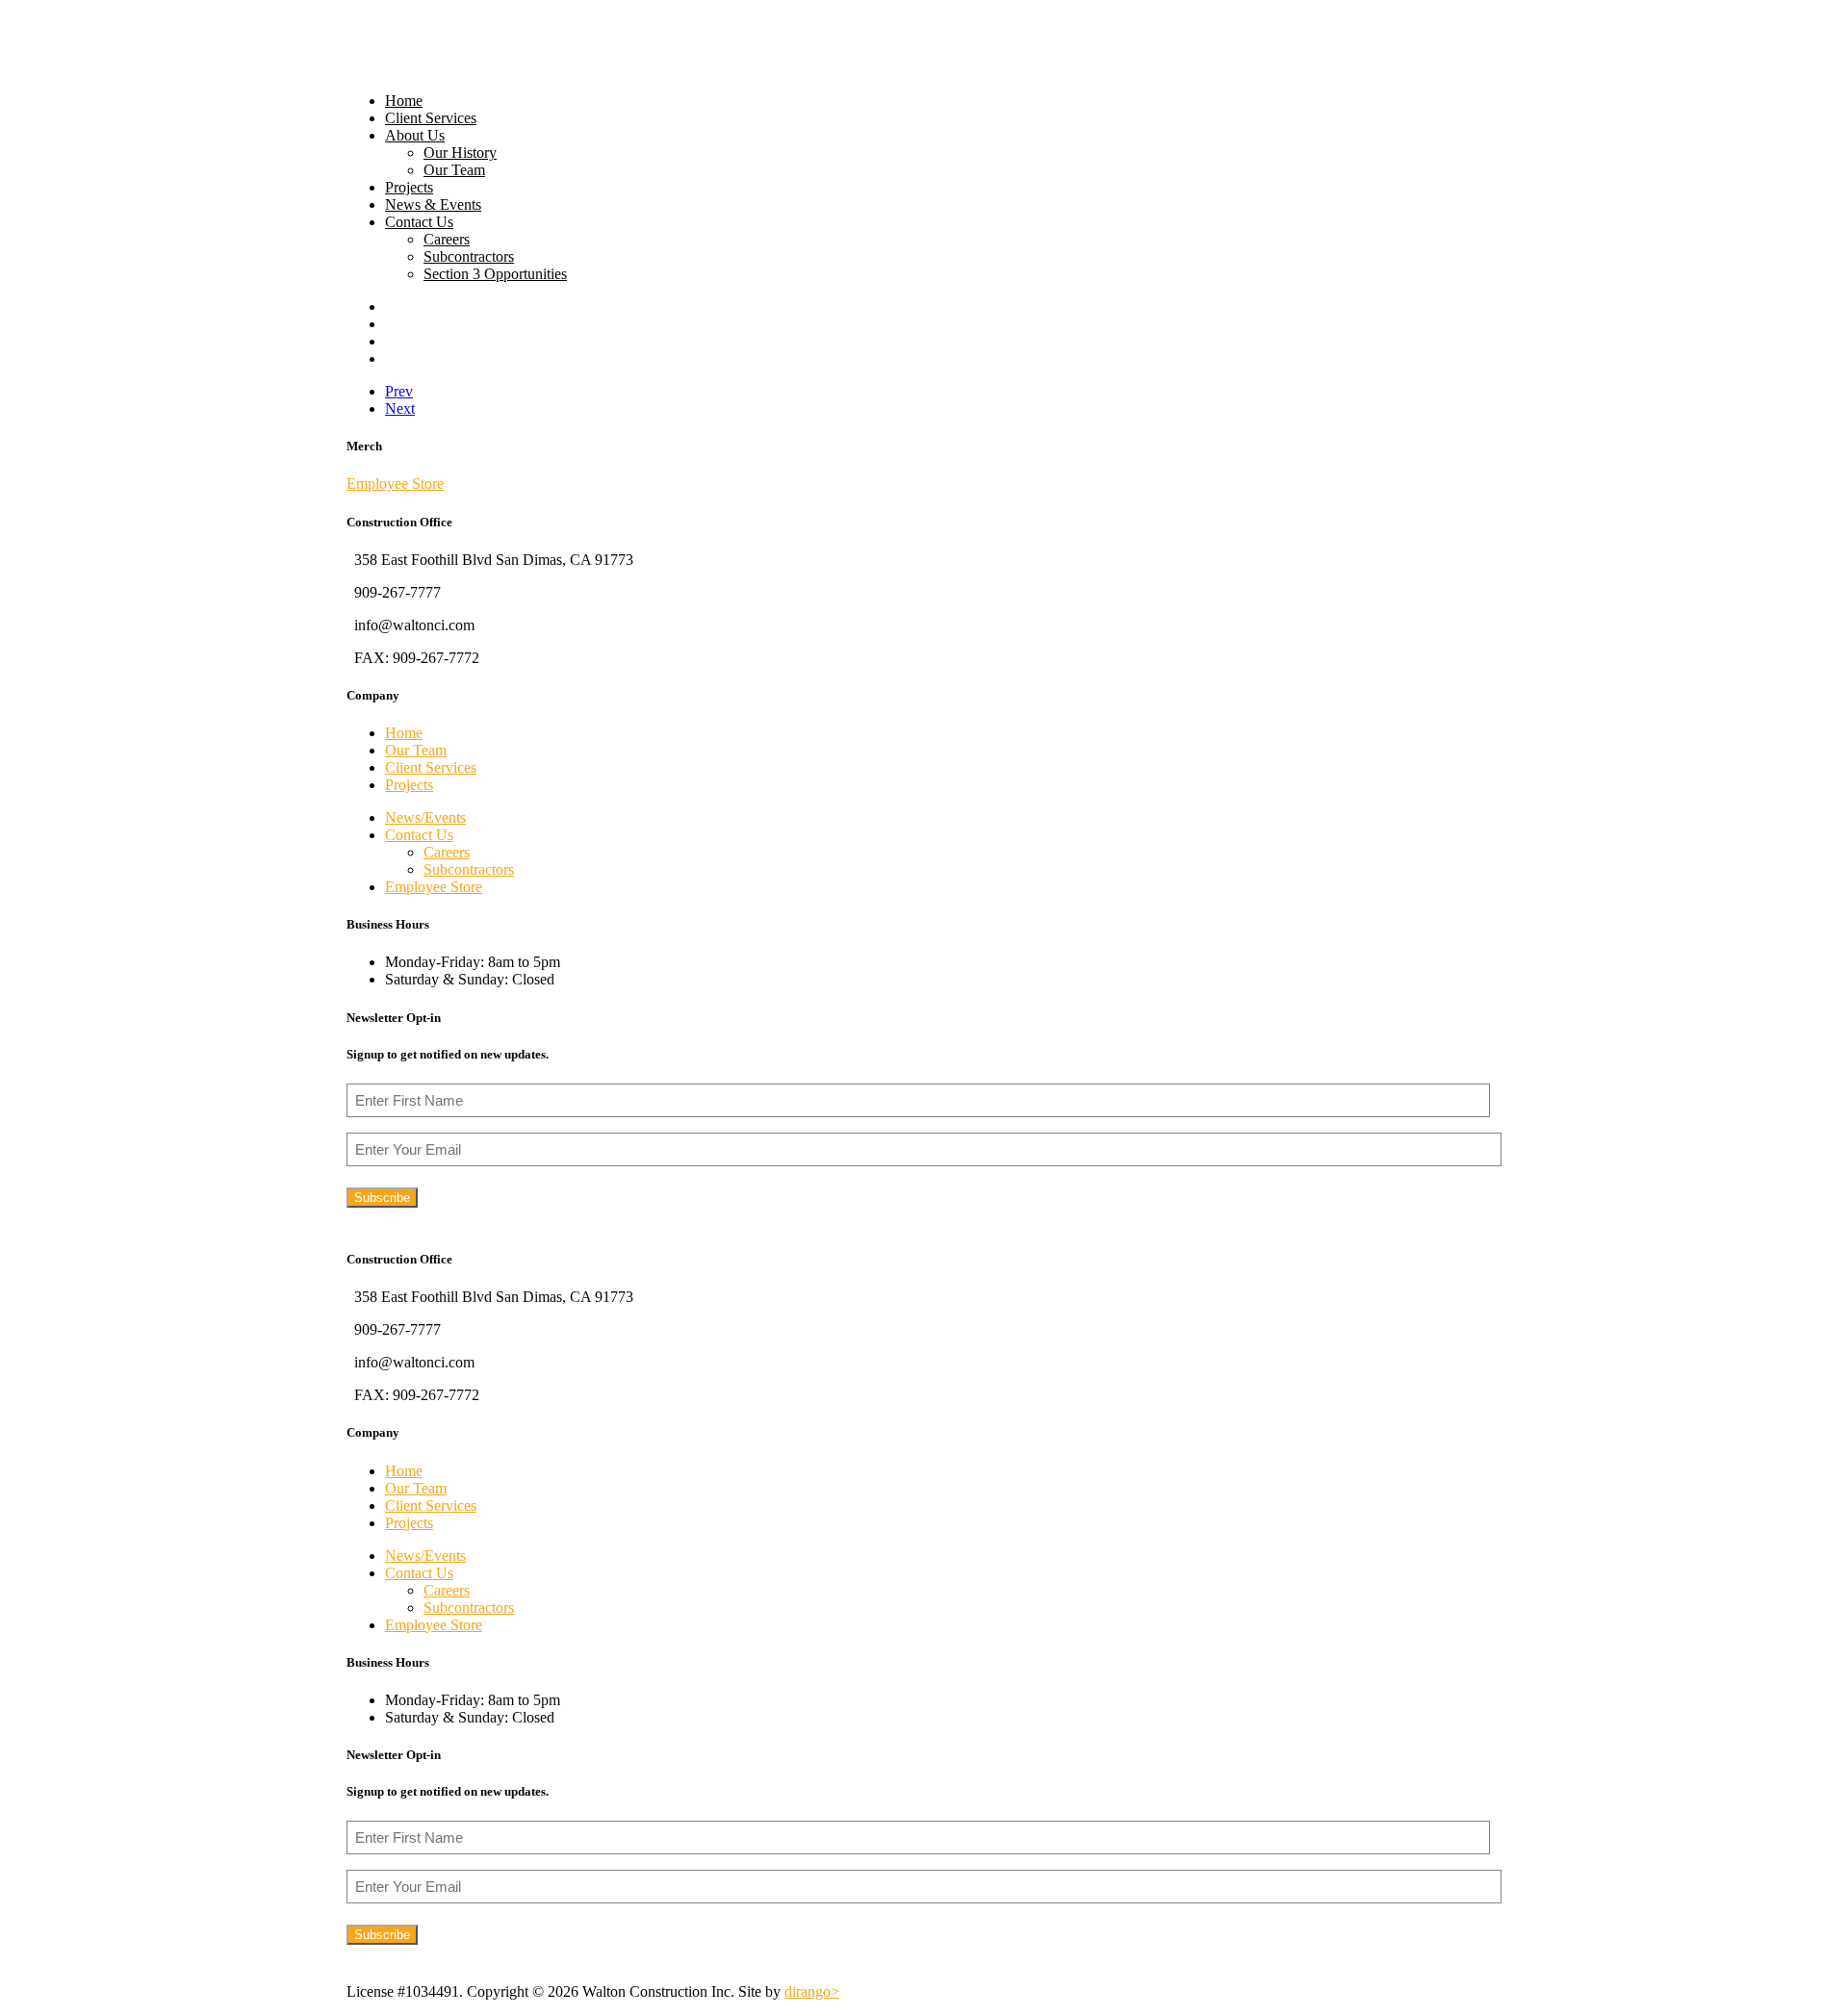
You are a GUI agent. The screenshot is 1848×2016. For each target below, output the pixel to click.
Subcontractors (469, 256)
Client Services (431, 118)
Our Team (454, 170)
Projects (409, 187)
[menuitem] (943, 101)
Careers (447, 239)
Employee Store (395, 484)
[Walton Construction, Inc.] (924, 38)
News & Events (433, 204)
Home (404, 101)
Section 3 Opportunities (495, 274)
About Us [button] (415, 135)
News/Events (425, 817)
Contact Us (419, 222)
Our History (460, 153)
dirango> (812, 1991)
